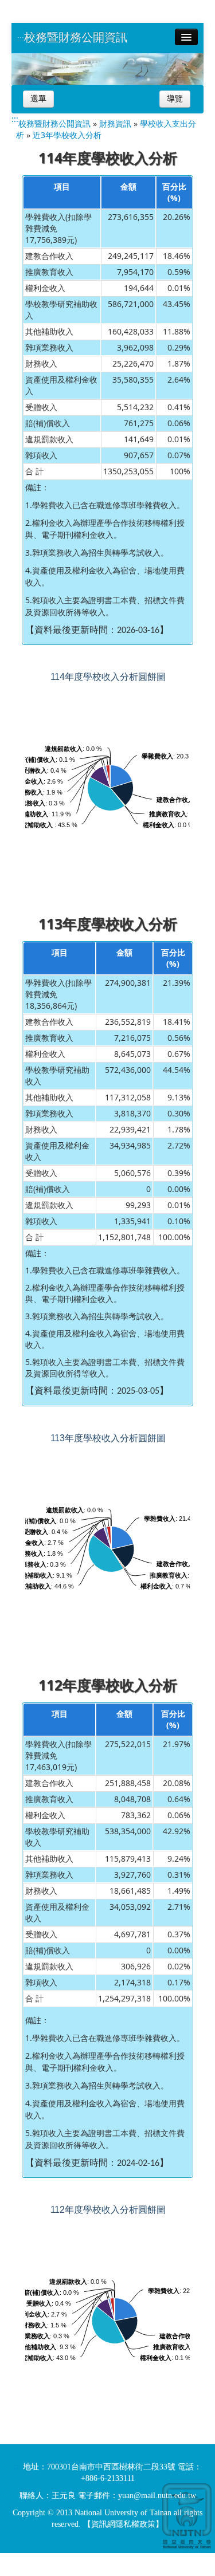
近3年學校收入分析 (67, 135)
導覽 (175, 99)
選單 (38, 99)
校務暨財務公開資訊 (76, 37)
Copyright (29, 2513)
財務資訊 (115, 123)
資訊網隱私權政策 (123, 2524)
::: (21, 39)
